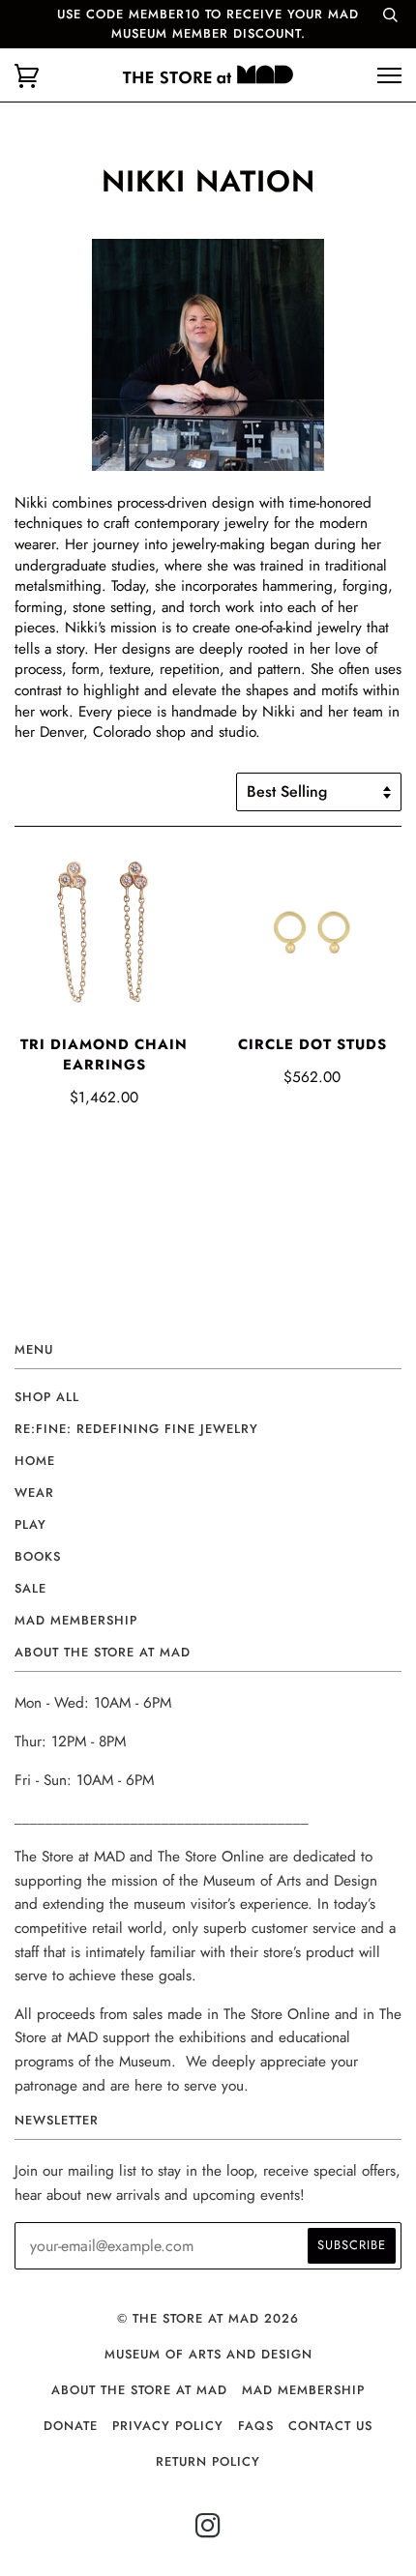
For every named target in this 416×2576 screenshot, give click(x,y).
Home (35, 1461)
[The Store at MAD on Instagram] (208, 2531)
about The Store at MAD (139, 2390)
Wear (34, 1493)
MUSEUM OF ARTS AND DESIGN (208, 2354)
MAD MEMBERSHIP (303, 2390)
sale (30, 1588)
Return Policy (208, 2461)
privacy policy (168, 2426)
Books (38, 1556)
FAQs (256, 2426)
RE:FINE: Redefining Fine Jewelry (136, 1429)
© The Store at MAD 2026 (208, 2318)
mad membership (76, 1620)
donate (71, 2426)
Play (30, 1524)
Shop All (47, 1397)
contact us (330, 2426)
